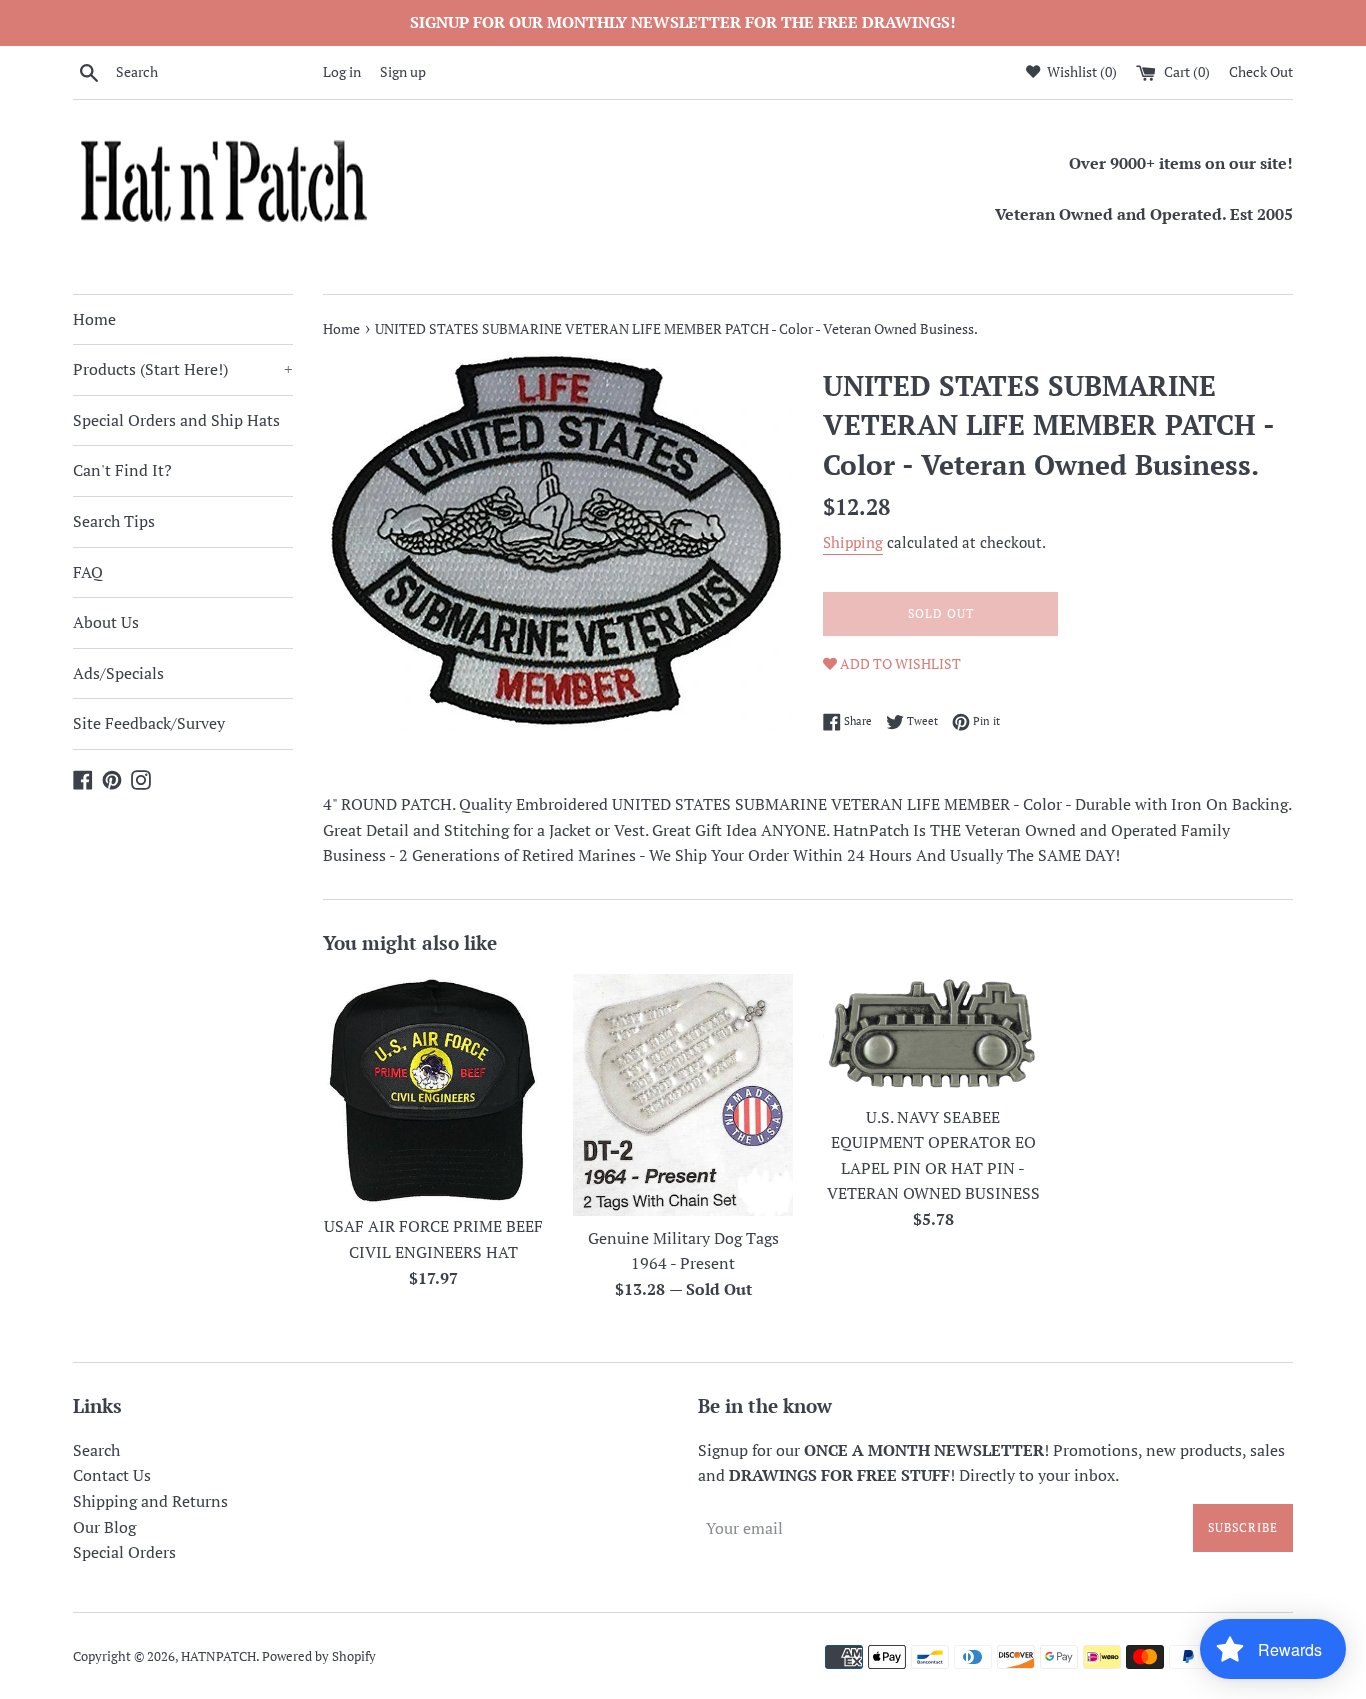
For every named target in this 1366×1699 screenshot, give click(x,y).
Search (96, 1450)
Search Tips (114, 521)
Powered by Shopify (319, 1656)
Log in (342, 71)
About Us (106, 622)
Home (94, 319)
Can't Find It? (122, 470)
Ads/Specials (118, 673)
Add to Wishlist (899, 663)
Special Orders (124, 1552)
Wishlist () (1080, 71)
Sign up (403, 71)
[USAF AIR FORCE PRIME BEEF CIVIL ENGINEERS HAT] (433, 1089)
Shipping (853, 542)
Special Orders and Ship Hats (176, 420)
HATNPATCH (218, 1656)
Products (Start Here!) (183, 369)
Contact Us (112, 1475)
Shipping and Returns (150, 1501)
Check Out (1261, 71)
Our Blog (104, 1527)
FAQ (88, 572)
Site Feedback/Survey (149, 723)
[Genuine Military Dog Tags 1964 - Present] (683, 1094)
